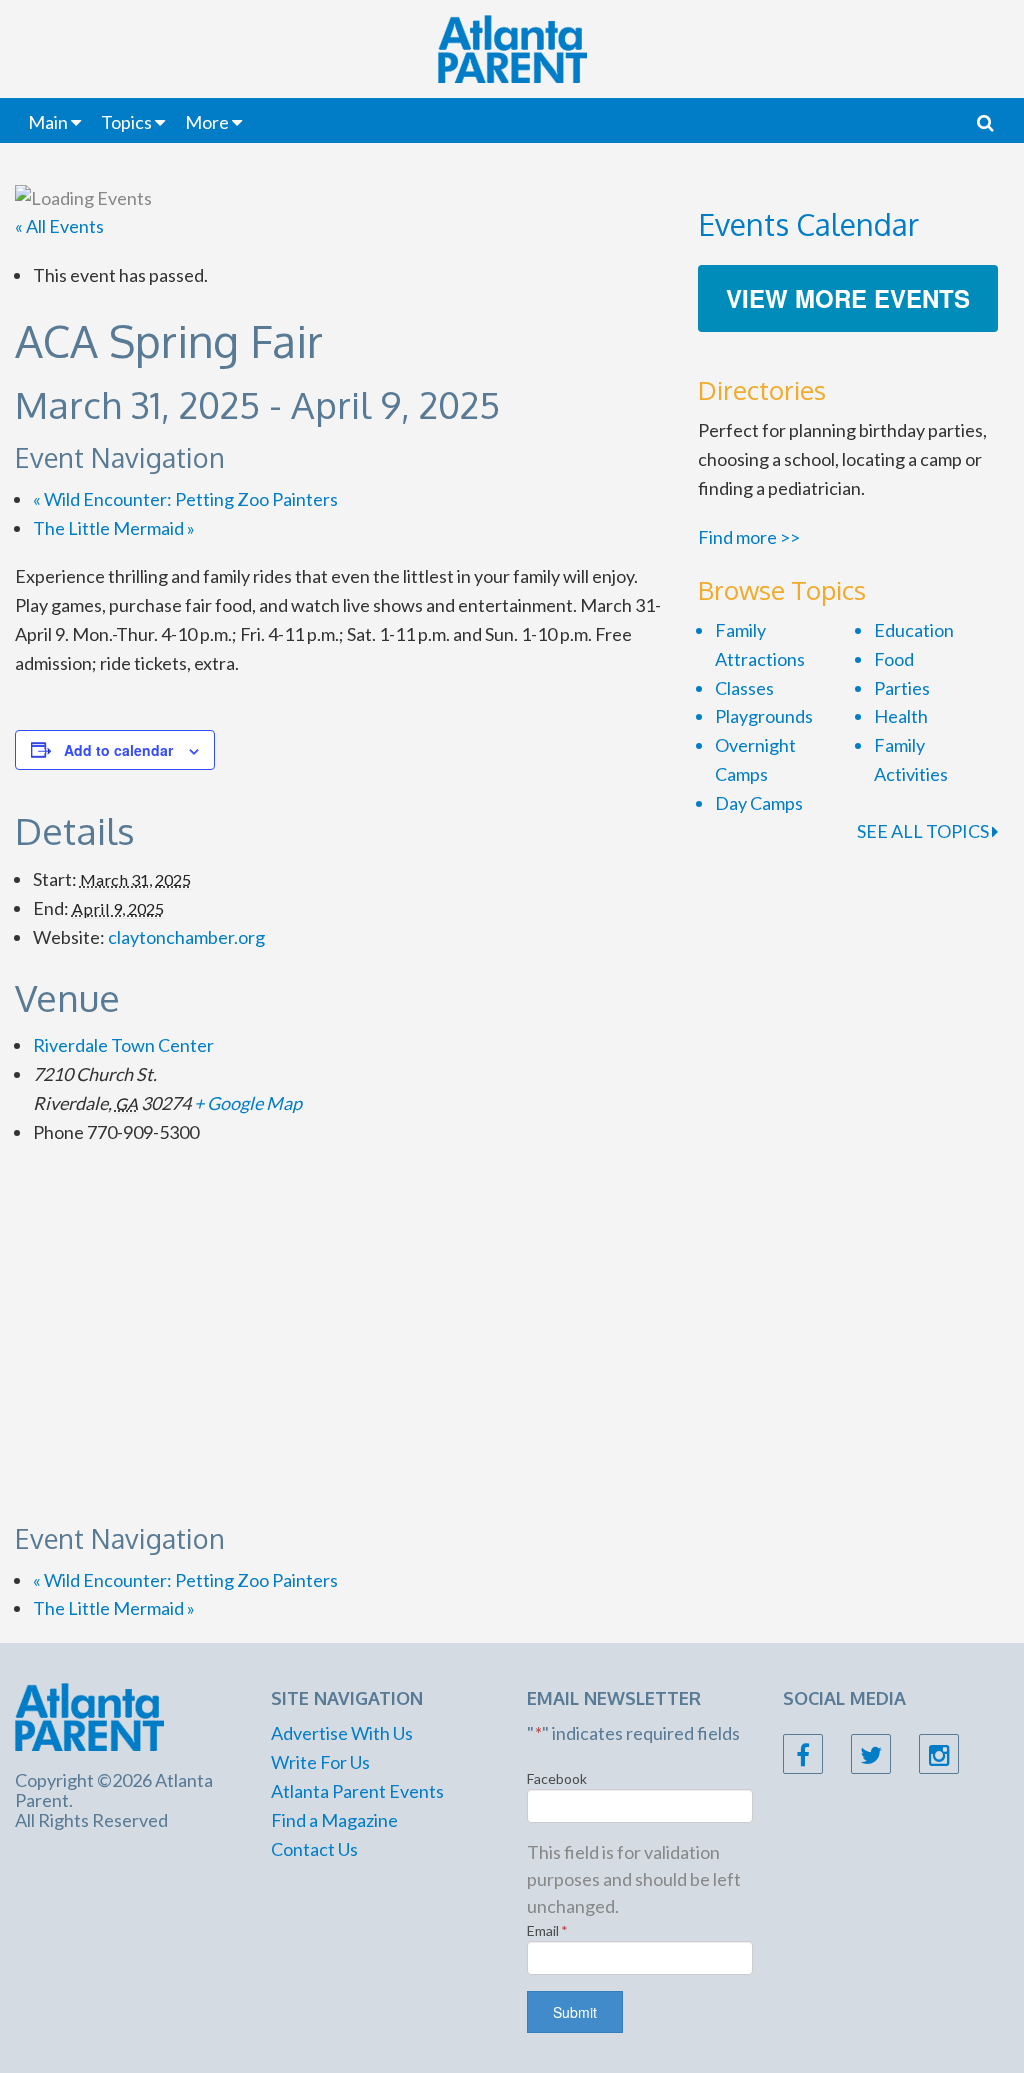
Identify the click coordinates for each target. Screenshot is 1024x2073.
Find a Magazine (334, 1820)
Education (914, 630)
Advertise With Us (342, 1733)
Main (48, 122)
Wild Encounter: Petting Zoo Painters (185, 499)
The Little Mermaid (114, 528)
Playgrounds (764, 716)
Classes (744, 688)
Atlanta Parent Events (357, 1791)
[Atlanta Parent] (89, 1715)
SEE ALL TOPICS (924, 831)
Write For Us (320, 1762)
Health (901, 716)
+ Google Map (248, 1103)
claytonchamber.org (186, 937)
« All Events (59, 226)
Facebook (557, 1778)
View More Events (848, 298)
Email (547, 1930)
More (207, 122)
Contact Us (314, 1849)
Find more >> (749, 537)
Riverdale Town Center (123, 1045)
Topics (126, 122)
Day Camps (759, 803)
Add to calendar (118, 750)
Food (894, 659)
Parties (902, 688)
